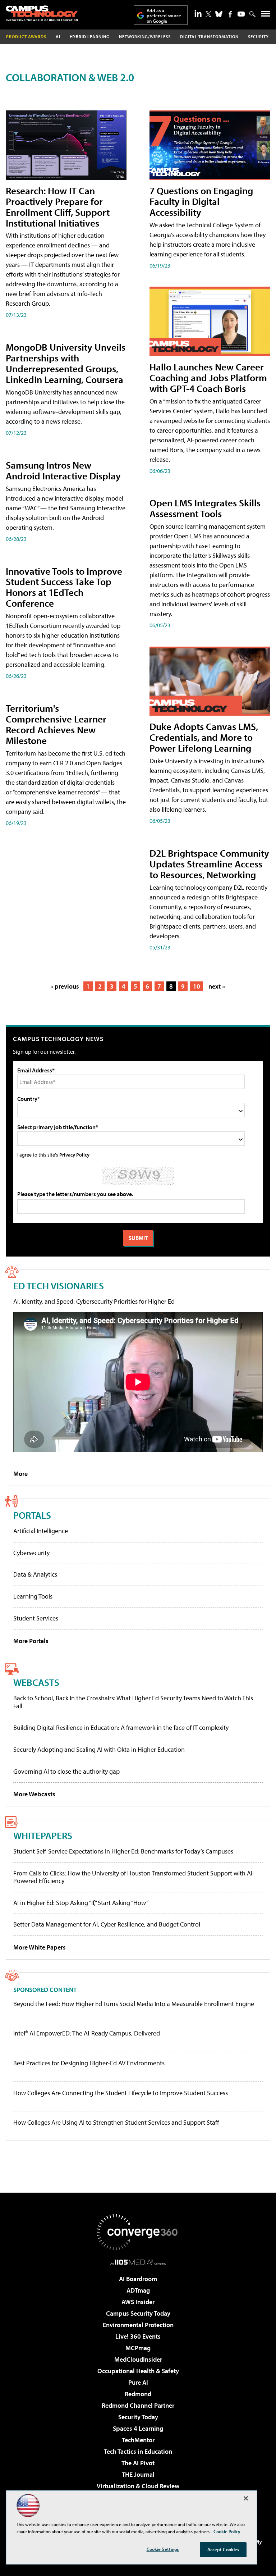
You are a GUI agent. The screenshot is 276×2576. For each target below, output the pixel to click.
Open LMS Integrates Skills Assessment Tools (205, 508)
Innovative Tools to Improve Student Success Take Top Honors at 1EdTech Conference (64, 587)
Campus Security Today (138, 2313)
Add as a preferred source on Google (164, 16)
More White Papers (40, 1947)
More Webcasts (34, 1794)
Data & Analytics (35, 1574)
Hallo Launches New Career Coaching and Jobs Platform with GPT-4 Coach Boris (208, 377)
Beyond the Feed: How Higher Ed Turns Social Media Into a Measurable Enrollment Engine (134, 2004)
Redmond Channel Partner (138, 2405)
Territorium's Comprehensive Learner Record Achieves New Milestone (56, 724)
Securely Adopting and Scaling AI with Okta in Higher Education (99, 1749)
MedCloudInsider (138, 2359)
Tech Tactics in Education (138, 2451)
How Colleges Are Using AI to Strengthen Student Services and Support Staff (116, 2123)
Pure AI (138, 2382)
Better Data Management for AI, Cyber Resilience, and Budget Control (107, 1924)
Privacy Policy (74, 1155)
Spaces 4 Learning (138, 2428)
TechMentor (138, 2440)
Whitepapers (43, 1835)
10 (197, 986)
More (20, 1474)
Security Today (138, 2417)
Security (258, 37)
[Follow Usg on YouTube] (241, 14)
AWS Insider (138, 2302)
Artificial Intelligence (41, 1531)
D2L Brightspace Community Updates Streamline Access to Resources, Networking (209, 864)
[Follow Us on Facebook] (230, 14)
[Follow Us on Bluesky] (219, 14)
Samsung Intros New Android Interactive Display (63, 470)
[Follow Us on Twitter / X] (208, 14)
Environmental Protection (138, 2325)
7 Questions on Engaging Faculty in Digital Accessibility (201, 201)
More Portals (31, 1641)
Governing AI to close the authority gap (66, 1771)
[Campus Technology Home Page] (42, 13)
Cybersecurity (31, 1553)
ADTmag (138, 2290)
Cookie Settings (163, 2549)
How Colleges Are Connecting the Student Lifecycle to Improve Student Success (121, 2093)
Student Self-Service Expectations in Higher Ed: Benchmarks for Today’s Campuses (123, 1851)
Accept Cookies (223, 2549)
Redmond (138, 2394)
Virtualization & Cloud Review (138, 2486)
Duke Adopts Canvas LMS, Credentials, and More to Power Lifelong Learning (204, 737)
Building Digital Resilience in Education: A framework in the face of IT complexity (121, 1727)
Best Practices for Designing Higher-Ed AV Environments (89, 2063)
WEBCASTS (36, 1682)
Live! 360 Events (138, 2336)
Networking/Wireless (145, 37)
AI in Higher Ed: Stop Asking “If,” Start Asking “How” (81, 1903)
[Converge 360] (138, 2232)
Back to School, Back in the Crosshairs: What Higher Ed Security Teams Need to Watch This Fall (133, 1702)
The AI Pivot (138, 2463)
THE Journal (138, 2474)
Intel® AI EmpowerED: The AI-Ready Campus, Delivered (87, 2033)
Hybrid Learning (90, 37)
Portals (32, 1515)
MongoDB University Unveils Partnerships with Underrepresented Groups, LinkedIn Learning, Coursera (66, 363)
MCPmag (138, 2348)
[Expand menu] (266, 15)
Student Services (36, 1618)
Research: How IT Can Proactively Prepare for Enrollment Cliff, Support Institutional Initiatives (58, 207)
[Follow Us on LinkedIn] (198, 13)
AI (58, 37)
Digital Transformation (209, 37)
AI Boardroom (138, 2279)
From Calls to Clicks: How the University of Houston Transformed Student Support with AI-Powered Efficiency (134, 1877)
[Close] (246, 2498)
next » (217, 986)
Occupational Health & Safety (138, 2371)
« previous (65, 986)
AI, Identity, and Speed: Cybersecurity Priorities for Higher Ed (94, 1301)
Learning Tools (33, 1596)
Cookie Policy (227, 2531)
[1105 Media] (138, 2262)
